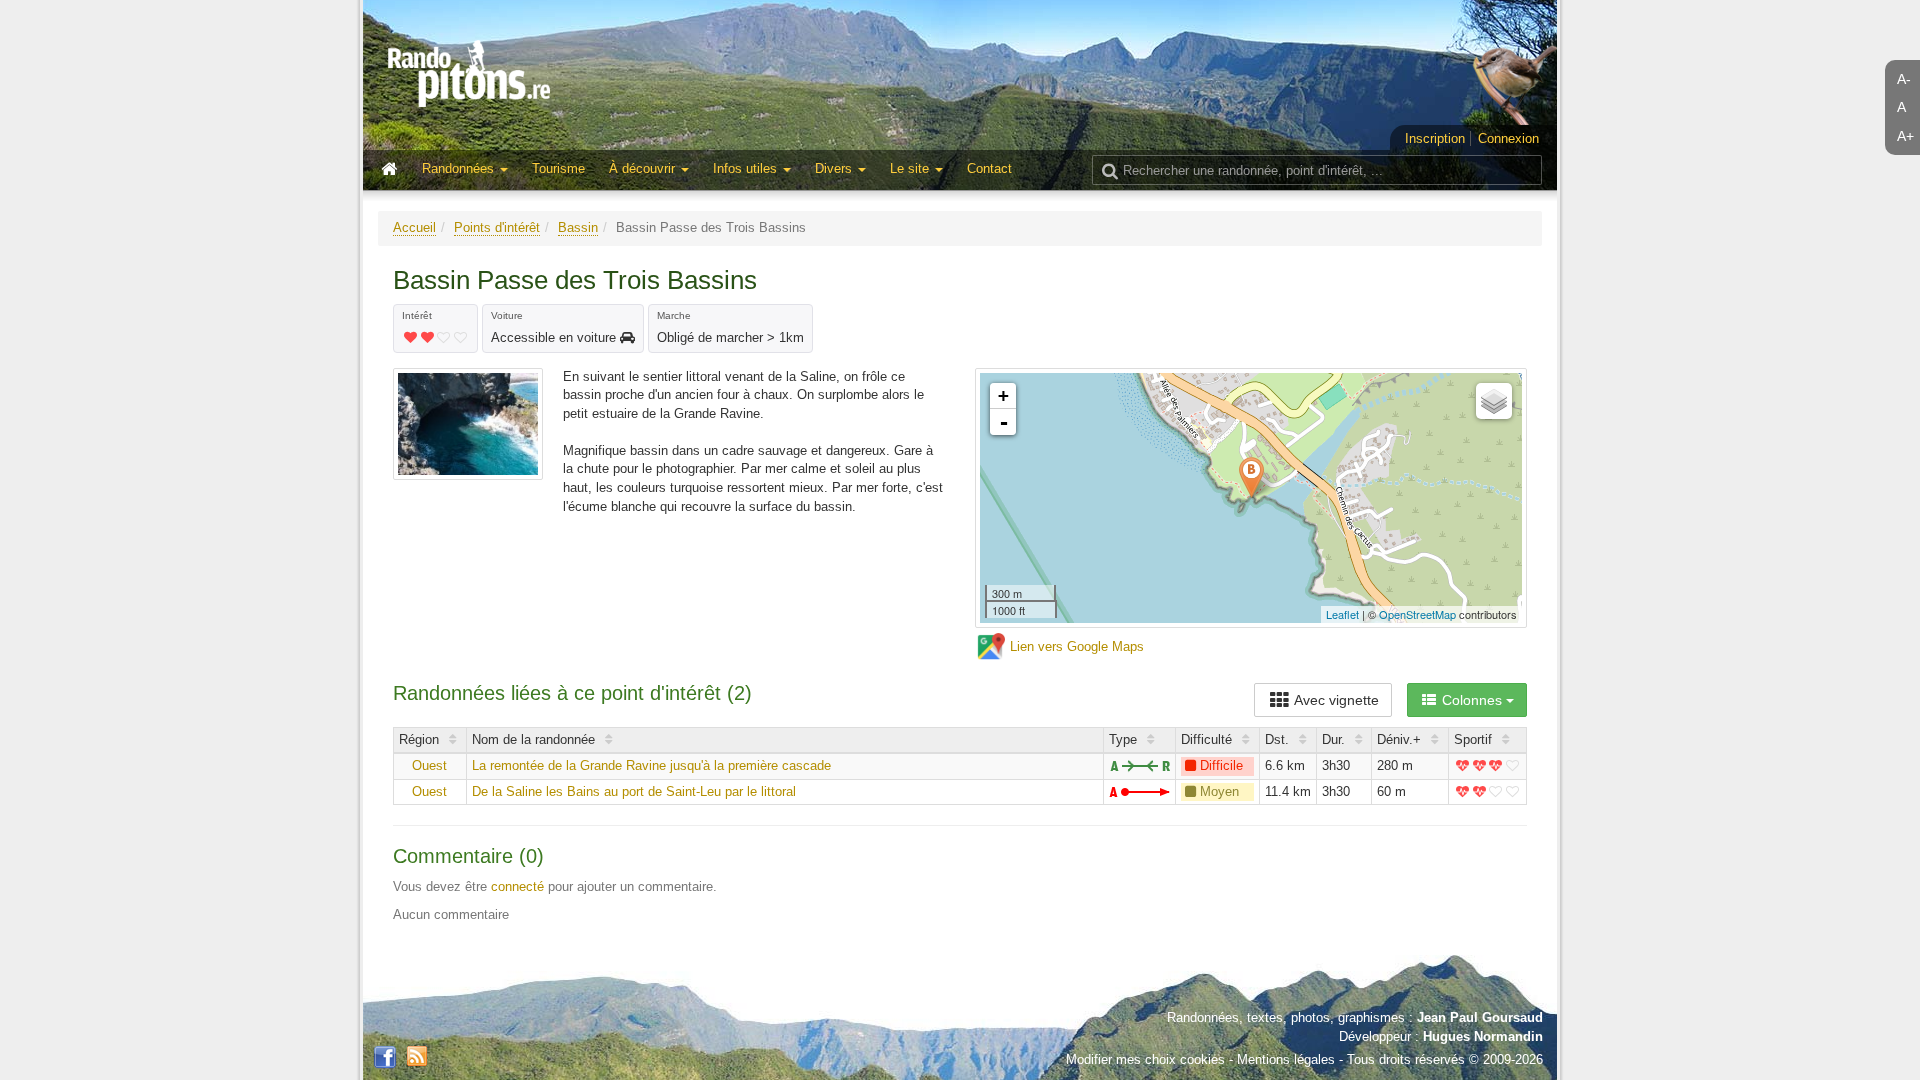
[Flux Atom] (417, 1054)
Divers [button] (835, 168)
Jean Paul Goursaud (1480, 1017)
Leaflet (1342, 614)
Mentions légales (1286, 1059)
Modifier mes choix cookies (1145, 1059)
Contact (989, 168)
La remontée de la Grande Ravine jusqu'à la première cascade (651, 765)
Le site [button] (911, 168)
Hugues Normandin (1483, 1036)
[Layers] (1494, 401)
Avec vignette (1335, 700)
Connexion (1508, 138)
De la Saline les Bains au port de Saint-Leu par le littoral (634, 791)
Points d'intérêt (497, 227)
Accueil (414, 227)
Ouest (429, 765)
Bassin (578, 227)
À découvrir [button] (644, 168)
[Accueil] (394, 170)
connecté (517, 886)
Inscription (1435, 138)
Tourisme (558, 168)
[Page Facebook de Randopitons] (385, 1058)
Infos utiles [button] (747, 168)
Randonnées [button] (460, 168)
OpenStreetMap (1417, 614)
